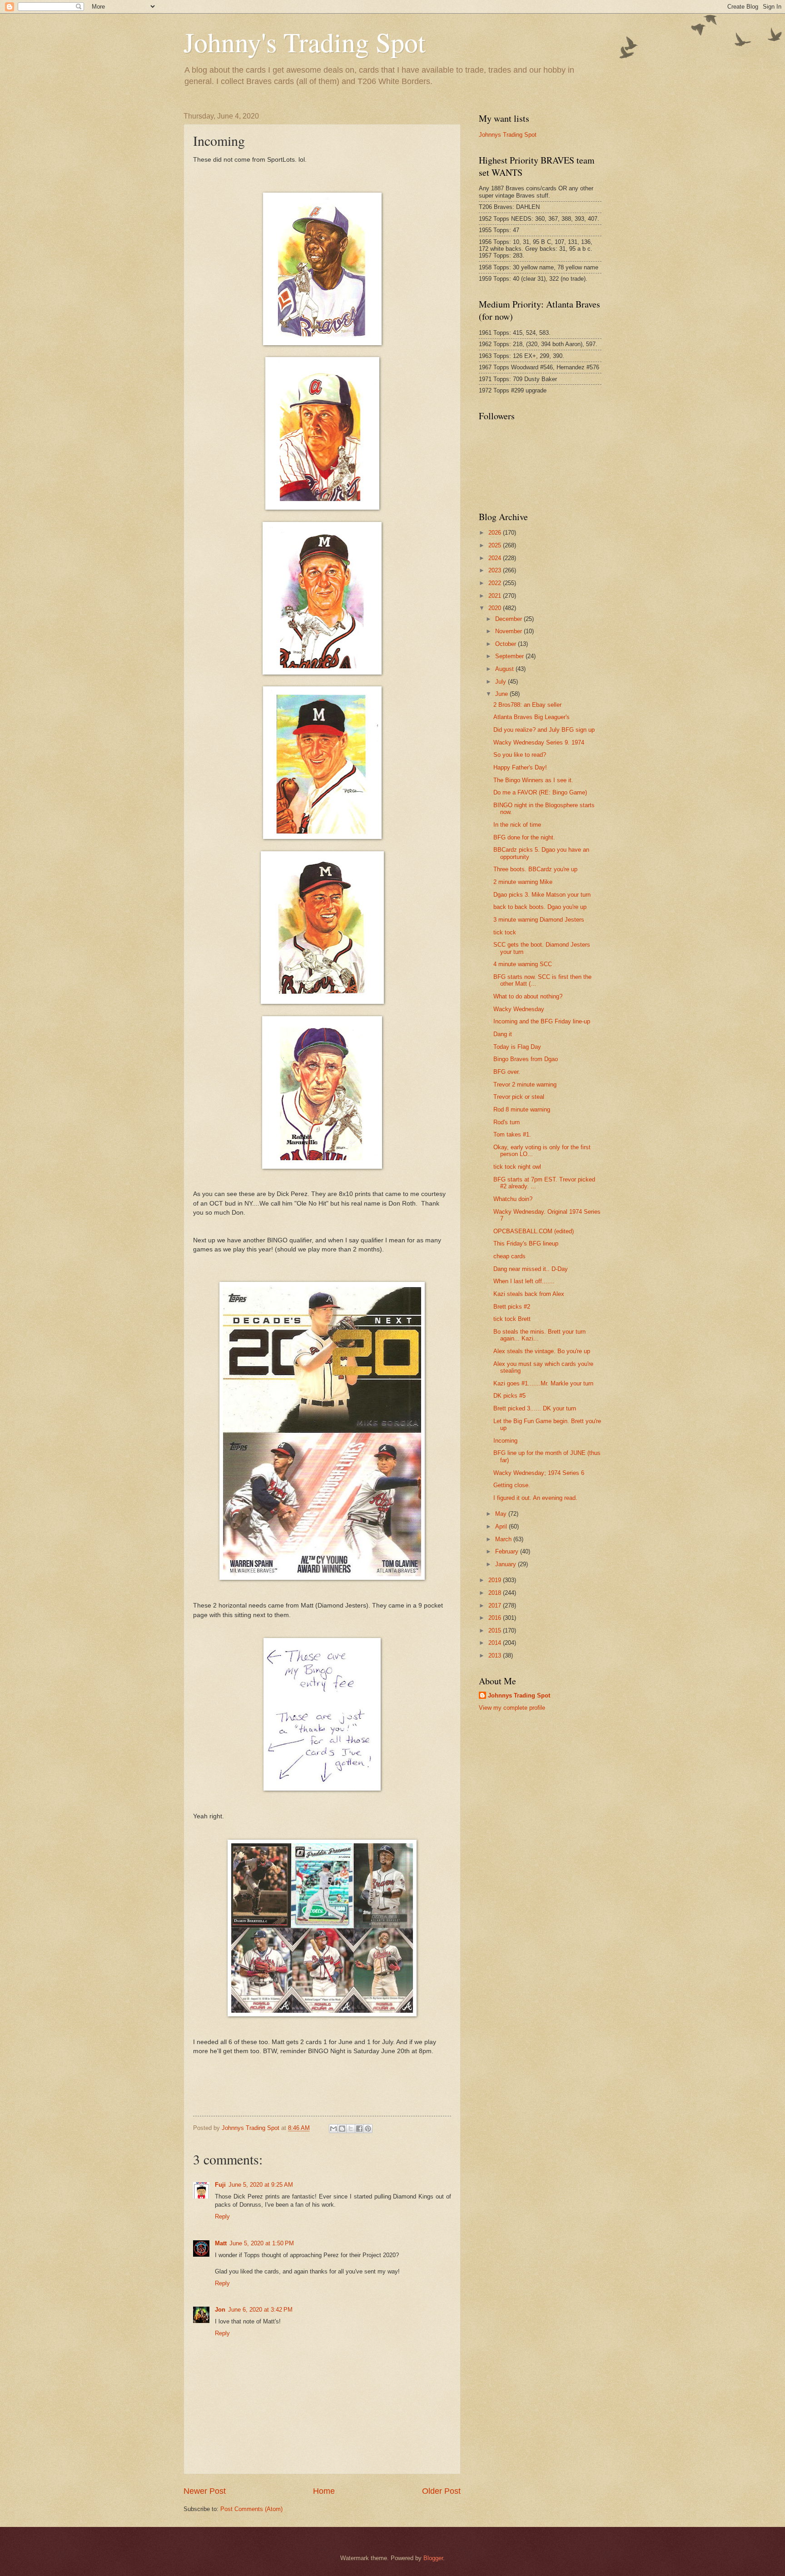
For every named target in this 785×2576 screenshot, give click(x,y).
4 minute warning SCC (523, 964)
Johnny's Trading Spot (305, 42)
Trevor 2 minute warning (525, 1085)
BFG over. (507, 1072)
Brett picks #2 (512, 1307)
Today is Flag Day (517, 1047)
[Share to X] (351, 2129)
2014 (496, 1643)
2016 (496, 1618)
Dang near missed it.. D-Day (531, 1269)
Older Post (441, 2491)
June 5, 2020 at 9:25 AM (261, 2185)
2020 (496, 608)
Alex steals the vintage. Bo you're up (542, 1351)
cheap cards (509, 1256)
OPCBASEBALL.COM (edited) (534, 1231)
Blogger (433, 2558)
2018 (496, 1593)
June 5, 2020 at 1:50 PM (262, 2243)
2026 (496, 533)
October (507, 644)
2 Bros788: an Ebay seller (527, 705)
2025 (496, 545)
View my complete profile (512, 1708)
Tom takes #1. (512, 1134)
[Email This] (333, 2129)
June (502, 694)
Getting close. (512, 1485)
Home (324, 2491)
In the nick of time (517, 825)
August (505, 669)
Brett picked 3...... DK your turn (535, 1408)
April (502, 1526)
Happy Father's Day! (520, 767)
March (504, 1539)
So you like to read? (520, 755)
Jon (220, 2310)
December (509, 619)
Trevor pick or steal (519, 1097)
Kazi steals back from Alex (529, 1294)
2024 (496, 558)
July (502, 682)
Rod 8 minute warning (522, 1109)
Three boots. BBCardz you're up (535, 869)
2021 (496, 596)
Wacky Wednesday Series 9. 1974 (539, 742)
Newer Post (205, 2491)
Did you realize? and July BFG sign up (544, 730)
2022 (496, 583)
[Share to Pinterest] (368, 2129)
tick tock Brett (512, 1319)
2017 (496, 1606)
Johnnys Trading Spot (508, 135)
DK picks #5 (509, 1396)
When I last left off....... (524, 1281)
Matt (221, 2243)
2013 (496, 1655)
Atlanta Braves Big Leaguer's (532, 717)
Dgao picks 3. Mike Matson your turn (542, 895)
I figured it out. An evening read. (535, 1498)
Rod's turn (507, 1122)
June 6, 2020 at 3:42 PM (260, 2310)
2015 (496, 1630)
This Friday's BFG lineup (526, 1243)
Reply (222, 2216)
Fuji (220, 2185)
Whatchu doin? (513, 1199)
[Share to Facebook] (359, 2129)
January (507, 1564)
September (510, 656)
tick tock (505, 932)
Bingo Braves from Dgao (526, 1059)
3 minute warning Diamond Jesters (539, 920)
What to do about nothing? (528, 996)
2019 (496, 1580)
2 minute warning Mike (523, 882)
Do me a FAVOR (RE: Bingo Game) (540, 792)
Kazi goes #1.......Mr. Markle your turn (543, 1383)
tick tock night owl (517, 1167)
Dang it (503, 1034)
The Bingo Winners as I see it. (533, 780)
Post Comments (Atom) (251, 2509)
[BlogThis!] (342, 2129)
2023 (496, 570)
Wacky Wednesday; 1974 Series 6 (539, 1473)
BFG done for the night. (524, 837)
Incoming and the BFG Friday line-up (542, 1021)
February (508, 1551)
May (502, 1514)
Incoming (505, 1441)
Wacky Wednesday (519, 1009)
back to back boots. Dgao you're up (540, 907)
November (509, 631)
